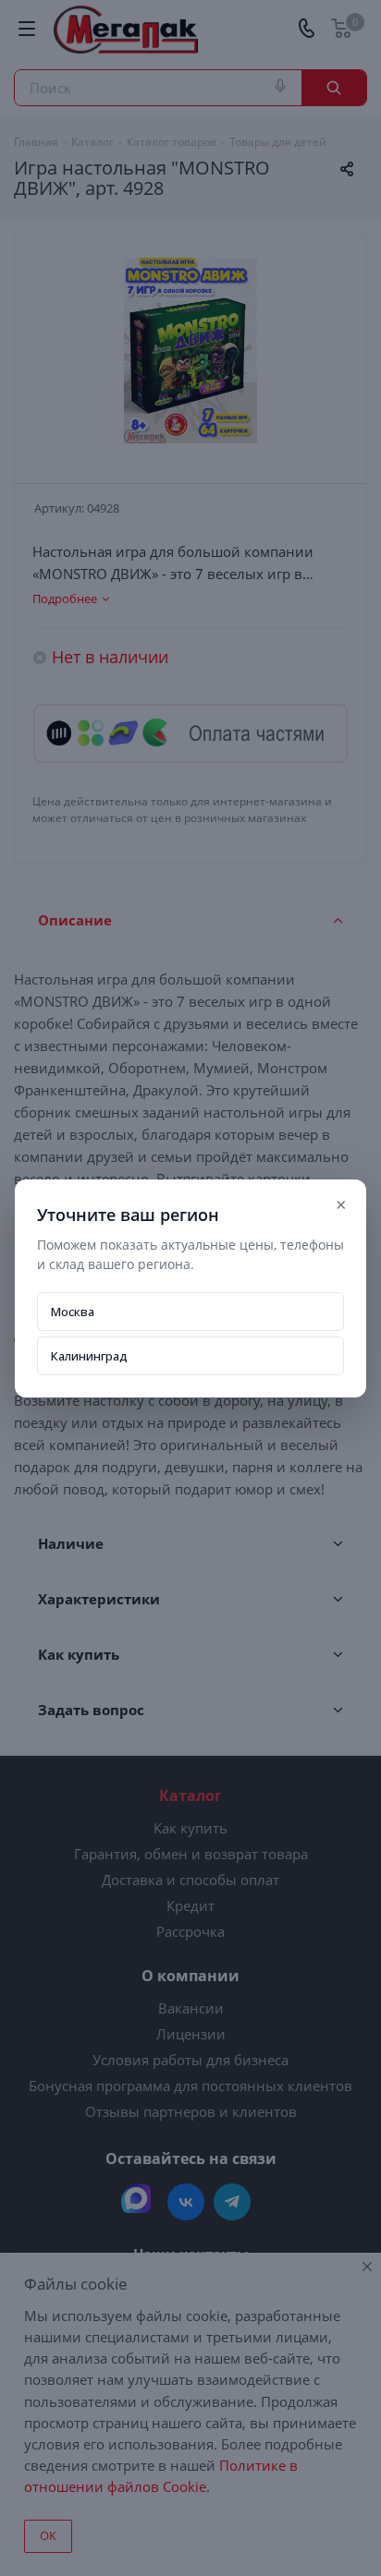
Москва (73, 1312)
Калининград (89, 1356)
